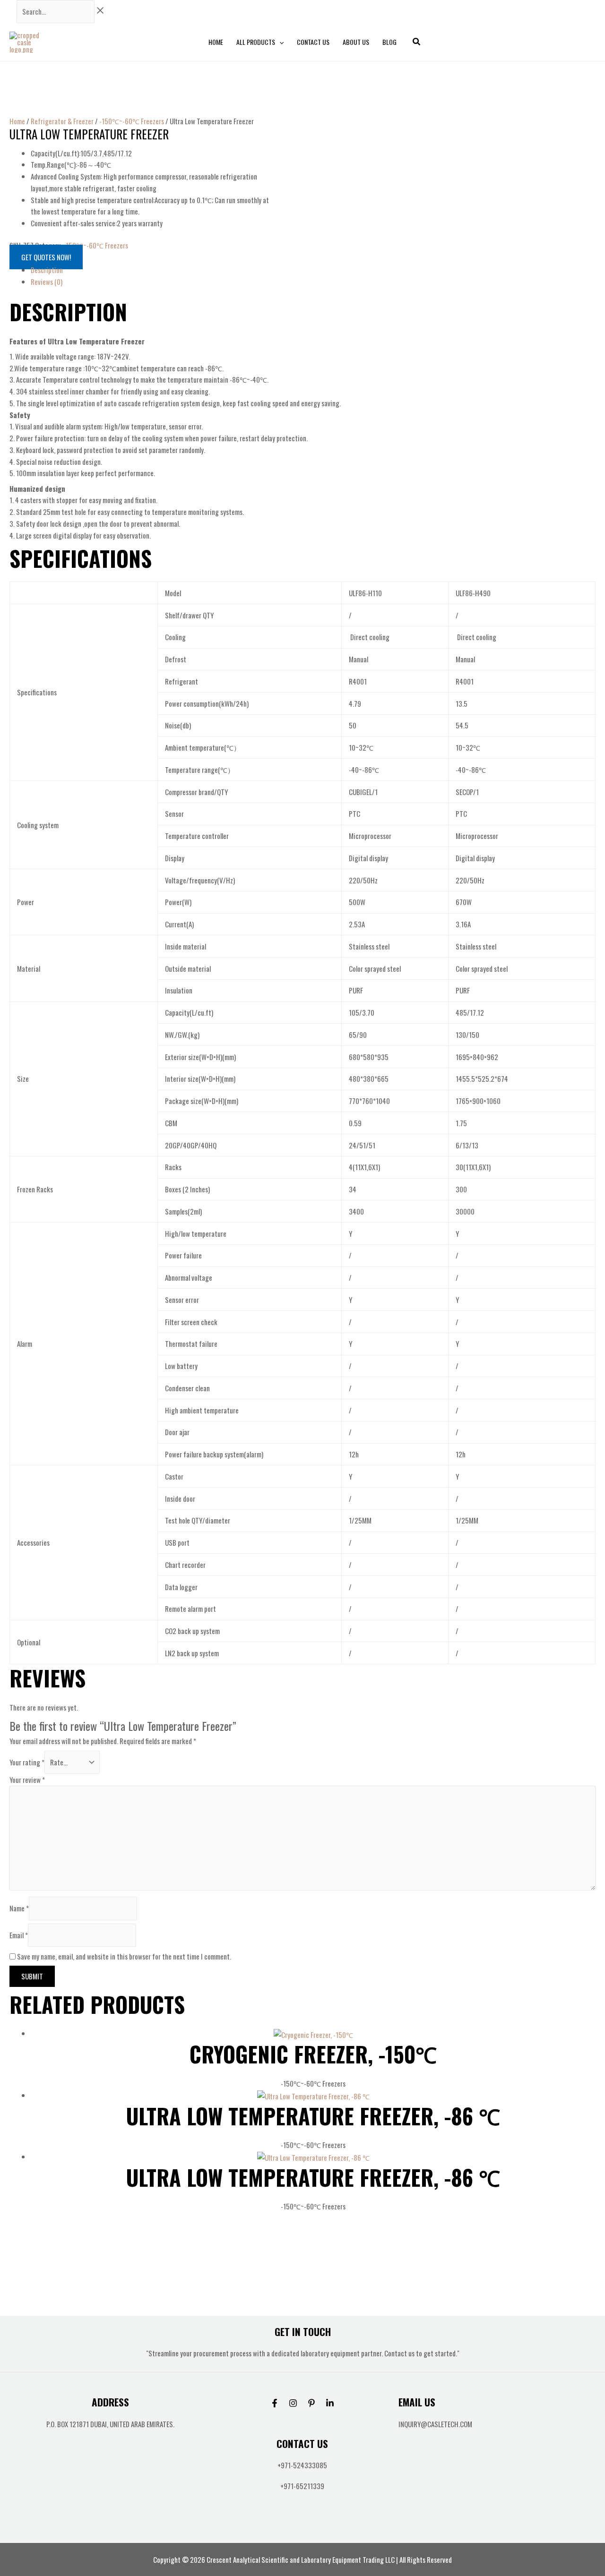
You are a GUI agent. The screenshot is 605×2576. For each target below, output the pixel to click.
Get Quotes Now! (46, 257)
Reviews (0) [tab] (47, 282)
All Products (256, 42)
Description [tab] (47, 270)
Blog (389, 42)
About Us (356, 42)
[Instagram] (293, 2403)
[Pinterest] (311, 2403)
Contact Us (313, 42)
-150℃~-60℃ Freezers (132, 121)
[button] (279, 42)
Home (216, 42)
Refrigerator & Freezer (62, 121)
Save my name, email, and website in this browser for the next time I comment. (124, 1956)
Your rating (27, 1762)
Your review (27, 1780)
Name (19, 1908)
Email (19, 1935)
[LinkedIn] (330, 2403)
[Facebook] (275, 2403)
